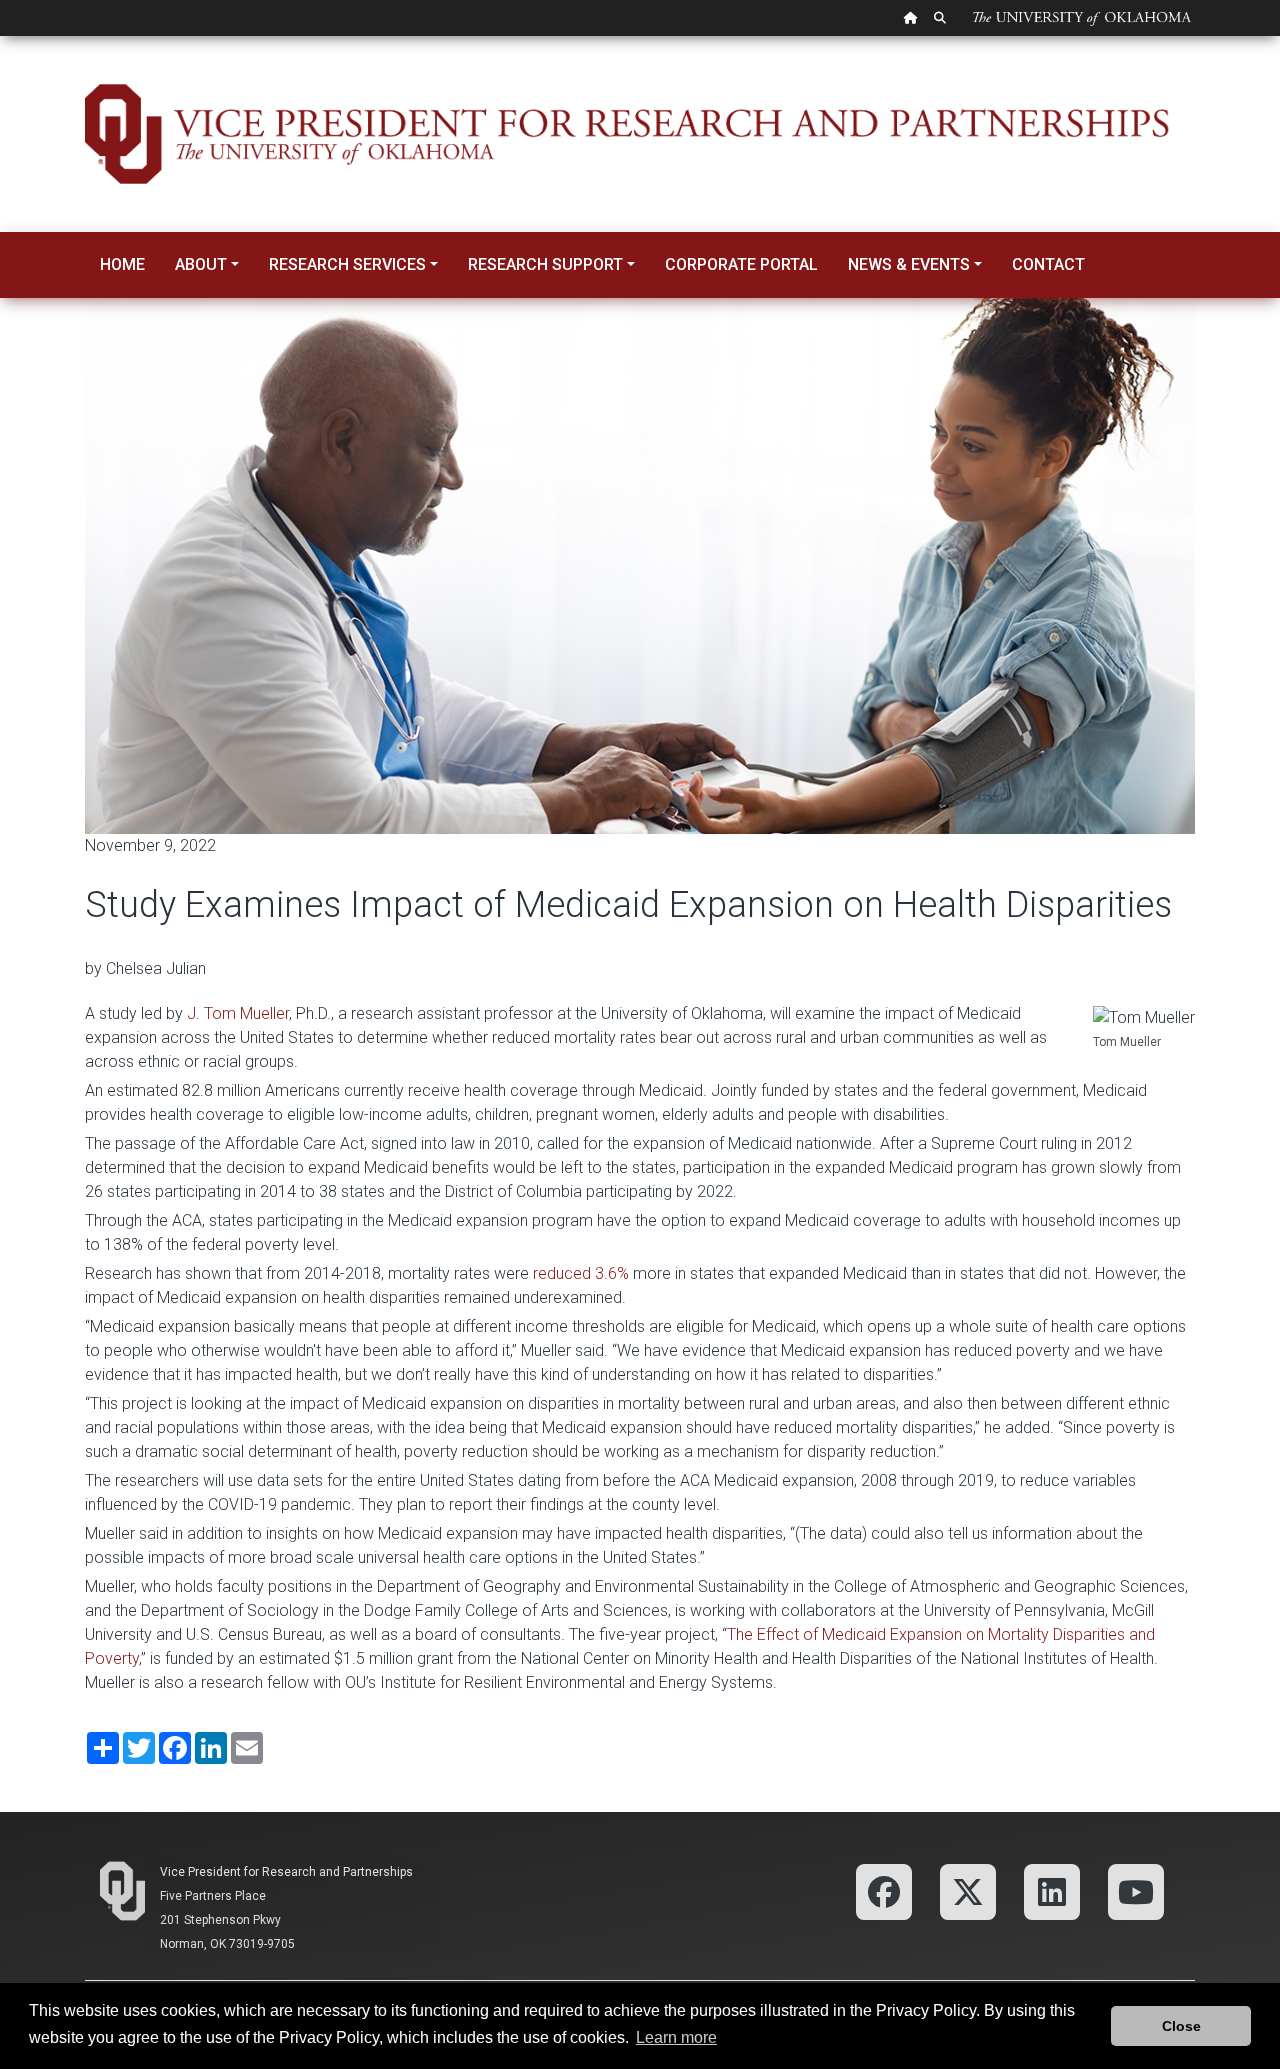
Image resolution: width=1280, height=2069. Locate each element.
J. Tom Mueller (238, 1013)
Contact (1048, 264)
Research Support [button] (545, 264)
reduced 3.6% (581, 1273)
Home (122, 264)
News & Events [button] (909, 264)
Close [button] (1181, 2026)
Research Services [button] (347, 264)
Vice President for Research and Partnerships (286, 1872)
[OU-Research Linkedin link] (1052, 1891)
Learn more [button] (676, 2037)
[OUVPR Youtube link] (1136, 1891)
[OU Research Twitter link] (968, 1891)
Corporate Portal (741, 264)
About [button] (201, 264)
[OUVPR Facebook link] (884, 1891)
